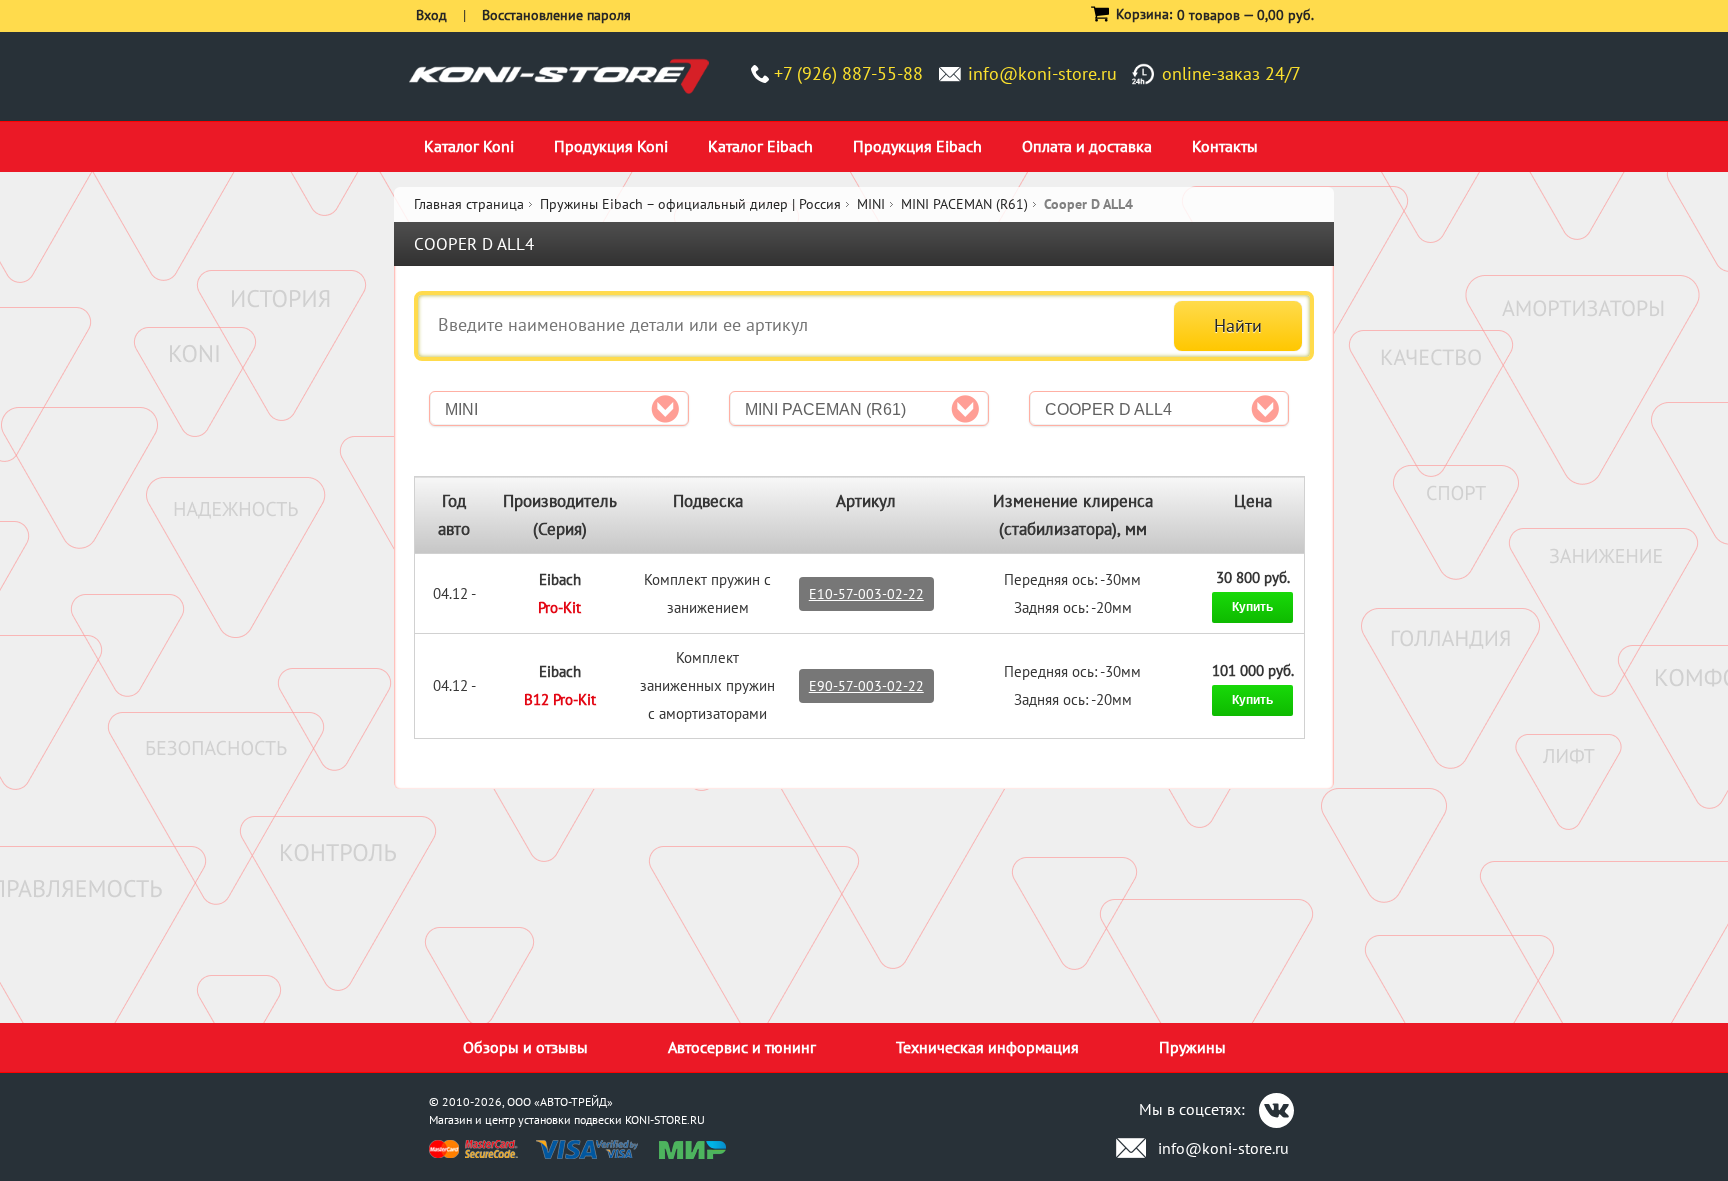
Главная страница (469, 204)
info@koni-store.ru (1042, 73)
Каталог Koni (469, 146)
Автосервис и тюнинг (742, 1047)
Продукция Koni (611, 146)
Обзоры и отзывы (525, 1047)
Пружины (1192, 1047)
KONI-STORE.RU (665, 1119)
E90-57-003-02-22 (866, 686)
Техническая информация (987, 1047)
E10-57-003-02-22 (866, 594)
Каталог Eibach (760, 146)
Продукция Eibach (917, 146)
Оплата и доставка (1087, 146)
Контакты (1225, 146)
